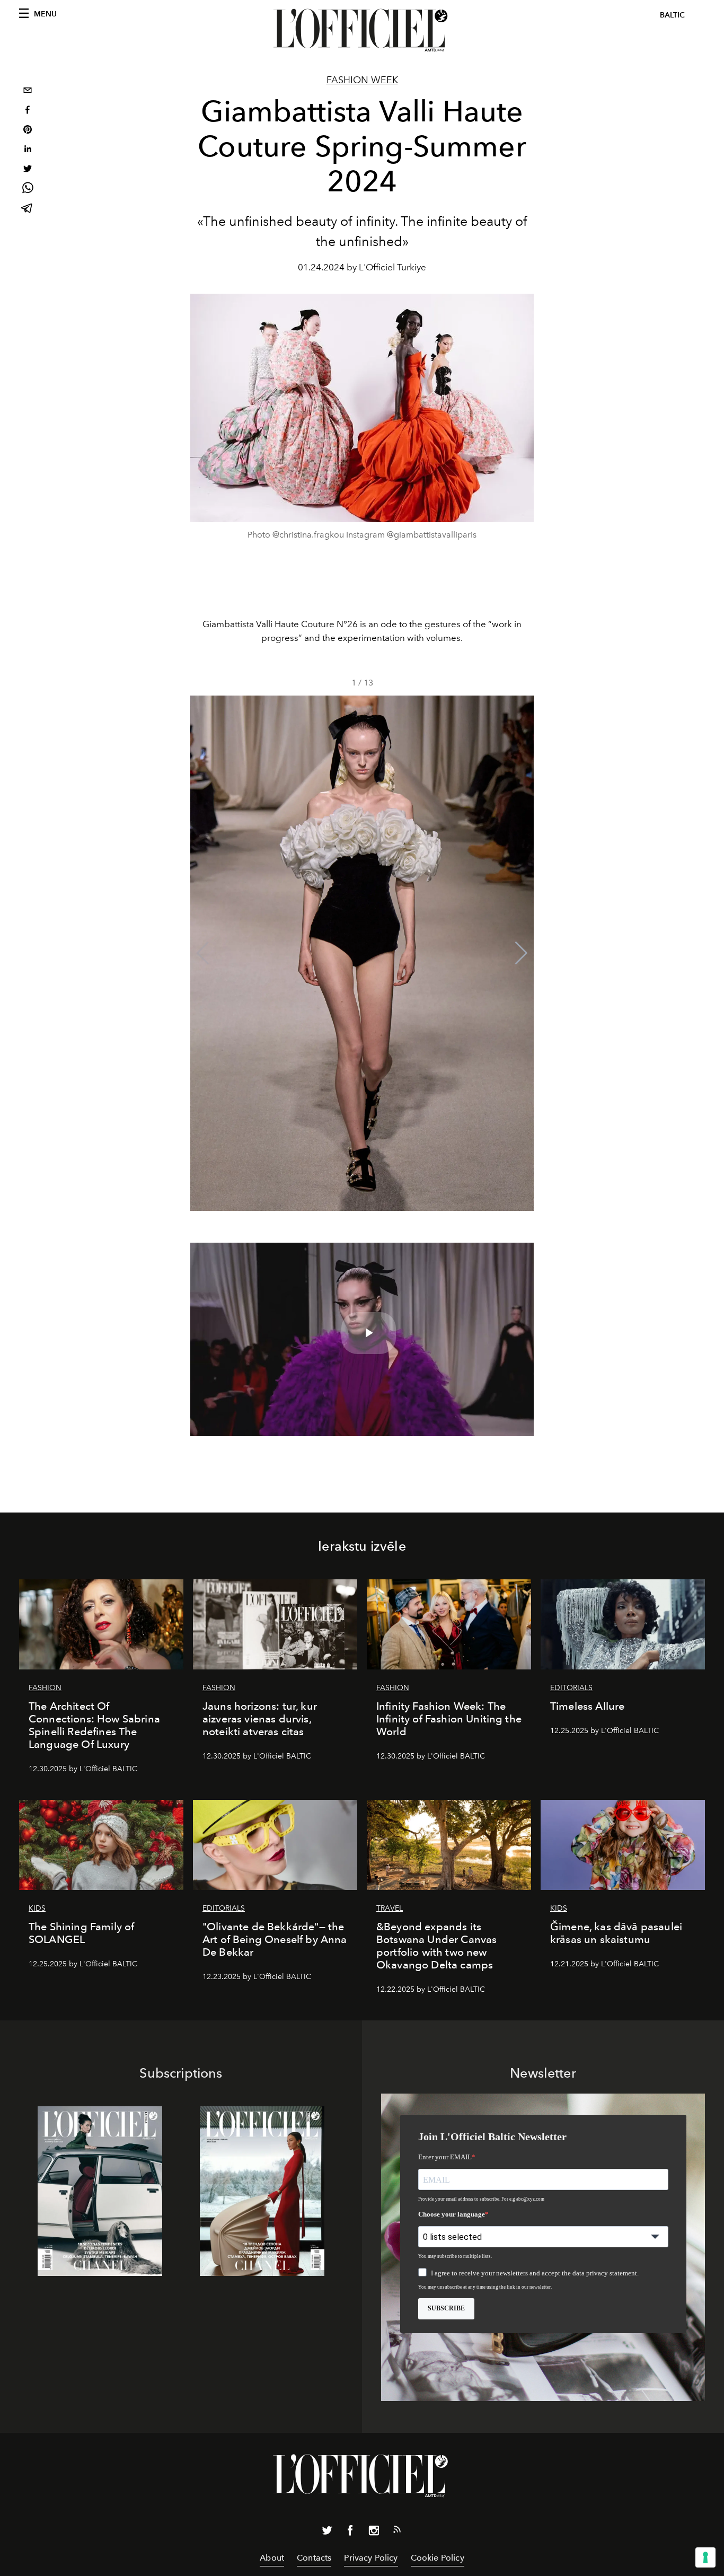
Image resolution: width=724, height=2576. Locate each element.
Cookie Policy (438, 2558)
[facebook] (28, 111)
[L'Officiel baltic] (362, 30)
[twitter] (28, 170)
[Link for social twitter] (327, 2533)
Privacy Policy (371, 2558)
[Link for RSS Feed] (397, 2531)
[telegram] (28, 209)
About (272, 2558)
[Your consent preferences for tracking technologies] (705, 2557)
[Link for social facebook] (350, 2533)
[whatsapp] (28, 190)
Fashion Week (362, 80)
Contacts (314, 2558)
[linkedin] (28, 150)
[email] (28, 91)
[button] (521, 953)
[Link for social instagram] (374, 2533)
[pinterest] (28, 131)
